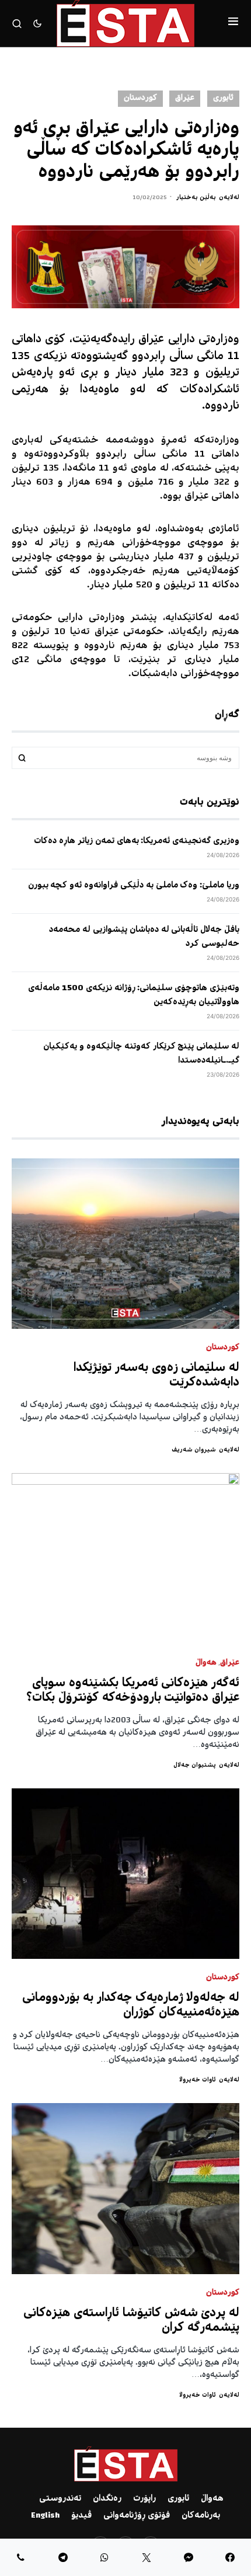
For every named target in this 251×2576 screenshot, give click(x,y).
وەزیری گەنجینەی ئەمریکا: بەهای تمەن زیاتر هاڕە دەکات (137, 841)
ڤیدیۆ (81, 2516)
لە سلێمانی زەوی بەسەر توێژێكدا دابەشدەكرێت (156, 1376)
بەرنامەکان (201, 2516)
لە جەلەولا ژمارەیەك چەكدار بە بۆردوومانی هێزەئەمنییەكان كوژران (131, 2006)
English (45, 2516)
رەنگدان (107, 2499)
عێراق (185, 98)
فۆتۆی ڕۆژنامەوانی (137, 2516)
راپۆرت (144, 2499)
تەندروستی (60, 2499)
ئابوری (223, 98)
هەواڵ (206, 1663)
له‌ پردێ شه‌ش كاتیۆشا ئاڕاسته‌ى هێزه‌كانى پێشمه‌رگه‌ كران (131, 2321)
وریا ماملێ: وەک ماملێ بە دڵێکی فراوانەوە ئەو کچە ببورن (134, 886)
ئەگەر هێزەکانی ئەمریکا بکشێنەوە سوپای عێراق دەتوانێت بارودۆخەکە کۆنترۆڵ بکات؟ (133, 1691)
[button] (233, 23)
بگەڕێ (22, 758)
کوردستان (140, 98)
